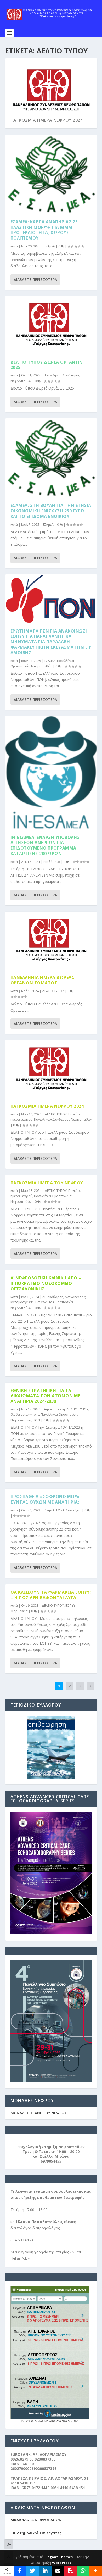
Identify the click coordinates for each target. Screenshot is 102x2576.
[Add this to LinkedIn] (45, 2571)
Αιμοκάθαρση (53, 1297)
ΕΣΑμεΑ (49, 246)
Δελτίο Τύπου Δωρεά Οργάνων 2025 (47, 365)
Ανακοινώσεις (75, 1297)
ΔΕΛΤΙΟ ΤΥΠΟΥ (53, 991)
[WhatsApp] (83, 2571)
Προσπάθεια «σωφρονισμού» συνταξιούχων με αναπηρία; (45, 1499)
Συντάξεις (74, 1510)
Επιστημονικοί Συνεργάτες (36, 2533)
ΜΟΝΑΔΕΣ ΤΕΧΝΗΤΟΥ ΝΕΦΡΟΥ (38, 2113)
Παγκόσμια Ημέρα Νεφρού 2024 (47, 120)
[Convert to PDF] (70, 2571)
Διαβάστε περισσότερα (35, 279)
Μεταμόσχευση (22, 1302)
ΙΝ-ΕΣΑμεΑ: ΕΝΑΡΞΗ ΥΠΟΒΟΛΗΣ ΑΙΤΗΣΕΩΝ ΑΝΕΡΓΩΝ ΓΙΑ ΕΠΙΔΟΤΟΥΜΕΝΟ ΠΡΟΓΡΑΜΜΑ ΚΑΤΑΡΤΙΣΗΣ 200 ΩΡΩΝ (45, 845)
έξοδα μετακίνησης (25, 1414)
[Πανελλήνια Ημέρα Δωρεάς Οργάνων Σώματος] (51, 941)
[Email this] (58, 2571)
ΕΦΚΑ (60, 1510)
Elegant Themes (59, 2557)
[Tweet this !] (32, 2571)
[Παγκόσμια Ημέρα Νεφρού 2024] (51, 1069)
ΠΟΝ (36, 1420)
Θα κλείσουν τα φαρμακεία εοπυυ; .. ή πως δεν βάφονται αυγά (51, 1595)
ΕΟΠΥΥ (70, 1606)
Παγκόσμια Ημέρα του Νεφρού (47, 1183)
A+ (9, 2544)
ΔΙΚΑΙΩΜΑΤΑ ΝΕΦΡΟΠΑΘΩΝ (36, 2520)
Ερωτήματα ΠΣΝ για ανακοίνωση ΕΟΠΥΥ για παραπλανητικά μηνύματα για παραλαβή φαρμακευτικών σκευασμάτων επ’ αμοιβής (51, 642)
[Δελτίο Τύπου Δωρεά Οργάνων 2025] (51, 325)
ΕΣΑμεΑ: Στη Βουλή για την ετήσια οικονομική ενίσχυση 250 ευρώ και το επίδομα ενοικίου (51, 511)
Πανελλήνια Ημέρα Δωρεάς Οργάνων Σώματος (42, 980)
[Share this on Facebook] (20, 2571)
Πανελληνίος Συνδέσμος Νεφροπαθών (63, 1119)
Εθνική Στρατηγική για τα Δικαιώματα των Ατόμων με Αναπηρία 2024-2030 (45, 1396)
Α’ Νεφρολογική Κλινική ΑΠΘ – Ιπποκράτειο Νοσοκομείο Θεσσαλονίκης (46, 1283)
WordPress (62, 2563)
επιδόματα (52, 862)
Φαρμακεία (19, 1611)
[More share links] (96, 2571)
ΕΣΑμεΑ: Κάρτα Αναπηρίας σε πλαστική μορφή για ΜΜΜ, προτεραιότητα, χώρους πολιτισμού (44, 230)
